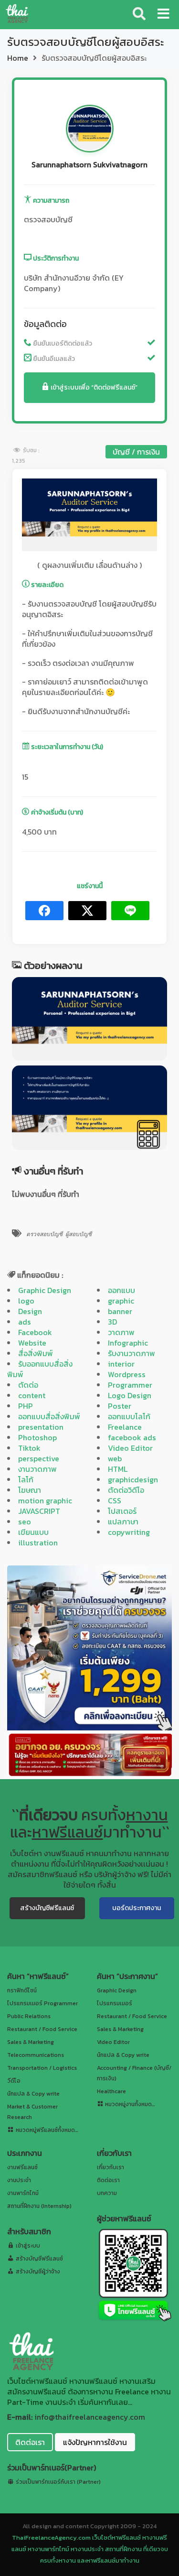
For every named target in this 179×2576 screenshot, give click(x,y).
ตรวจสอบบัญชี (44, 1234)
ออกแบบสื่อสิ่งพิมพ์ (49, 1416)
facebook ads (132, 1437)
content (32, 1395)
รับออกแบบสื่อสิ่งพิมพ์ (40, 1369)
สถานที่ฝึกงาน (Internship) (39, 2206)
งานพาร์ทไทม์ (23, 2193)
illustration (38, 1543)
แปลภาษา (123, 1522)
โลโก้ (26, 1479)
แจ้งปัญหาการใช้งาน (95, 2442)
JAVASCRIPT (39, 1511)
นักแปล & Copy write (33, 2094)
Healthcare (111, 2091)
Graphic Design (45, 1290)
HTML (118, 1469)
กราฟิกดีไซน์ (22, 1990)
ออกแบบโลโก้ (129, 1416)
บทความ (107, 2193)
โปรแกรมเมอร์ (115, 2003)
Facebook (35, 1332)
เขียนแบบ (33, 1532)
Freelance (125, 1427)
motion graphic (45, 1500)
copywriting (129, 1532)
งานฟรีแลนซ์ (22, 2167)
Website (32, 1343)
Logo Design (130, 1395)
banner (120, 1311)
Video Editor (130, 1448)
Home (18, 58)
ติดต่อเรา (108, 2180)
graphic (121, 1301)
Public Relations (29, 2016)
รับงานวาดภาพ (132, 1353)
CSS (115, 1500)
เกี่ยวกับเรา (111, 2167)
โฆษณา (30, 1490)
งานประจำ (19, 2180)
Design (30, 1311)
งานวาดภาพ (37, 1469)
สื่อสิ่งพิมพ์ (36, 1353)
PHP (26, 1406)
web (115, 1458)
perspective (39, 1458)
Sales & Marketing (31, 2042)
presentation (41, 1427)
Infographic (128, 1343)
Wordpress (127, 1374)
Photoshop (37, 1437)
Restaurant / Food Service (42, 2029)
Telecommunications (36, 2055)
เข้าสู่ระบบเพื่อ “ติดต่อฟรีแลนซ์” (93, 387)
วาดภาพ (121, 1332)
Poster (120, 1406)
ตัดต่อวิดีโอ (126, 1490)
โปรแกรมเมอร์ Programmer (42, 2003)
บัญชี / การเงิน (136, 452)
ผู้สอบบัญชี (79, 1234)
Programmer (130, 1385)
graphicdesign (133, 1479)
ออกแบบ (121, 1290)
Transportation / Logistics (42, 2068)
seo (25, 1522)
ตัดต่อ (28, 1385)
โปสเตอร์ (122, 1511)
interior (121, 1364)
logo (26, 1301)
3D (112, 1322)
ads (25, 1322)
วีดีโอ (14, 2081)
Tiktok (29, 1448)
